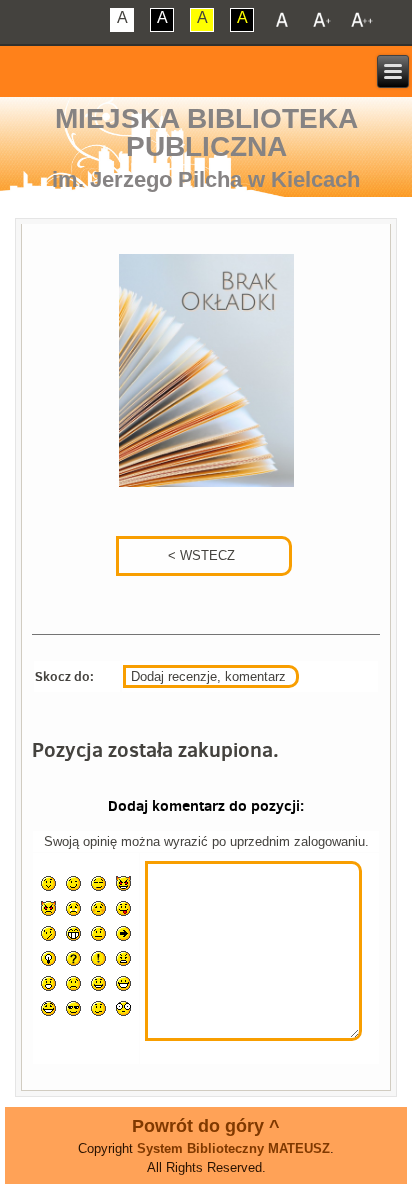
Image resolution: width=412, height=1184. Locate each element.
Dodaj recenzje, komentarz (208, 676)
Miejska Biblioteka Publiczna (206, 132)
